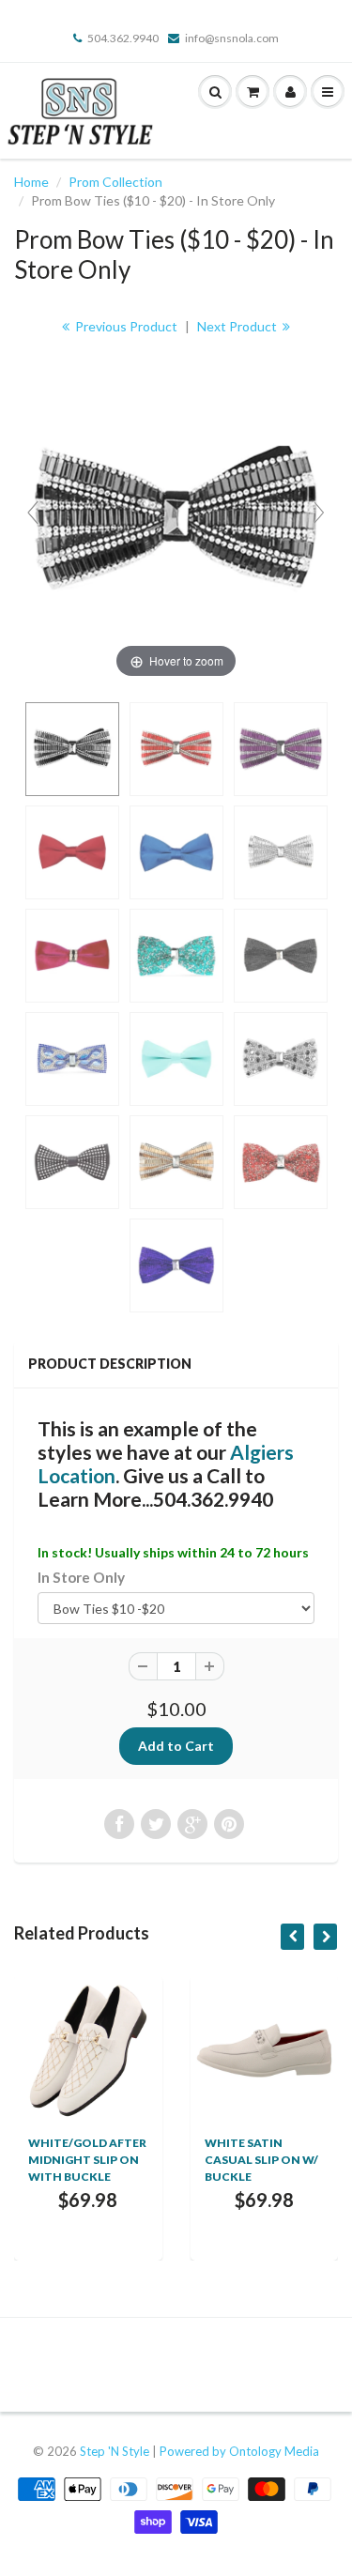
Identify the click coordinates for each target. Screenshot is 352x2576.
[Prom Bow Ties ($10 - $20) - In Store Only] (72, 749)
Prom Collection (115, 182)
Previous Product (125, 326)
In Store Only (81, 1577)
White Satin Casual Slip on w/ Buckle (261, 2160)
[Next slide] (319, 513)
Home (31, 182)
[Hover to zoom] (176, 521)
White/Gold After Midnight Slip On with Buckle (87, 2160)
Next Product (238, 326)
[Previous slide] (33, 513)
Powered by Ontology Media (239, 2451)
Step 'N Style (116, 2451)
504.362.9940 (123, 38)
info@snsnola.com (232, 38)
